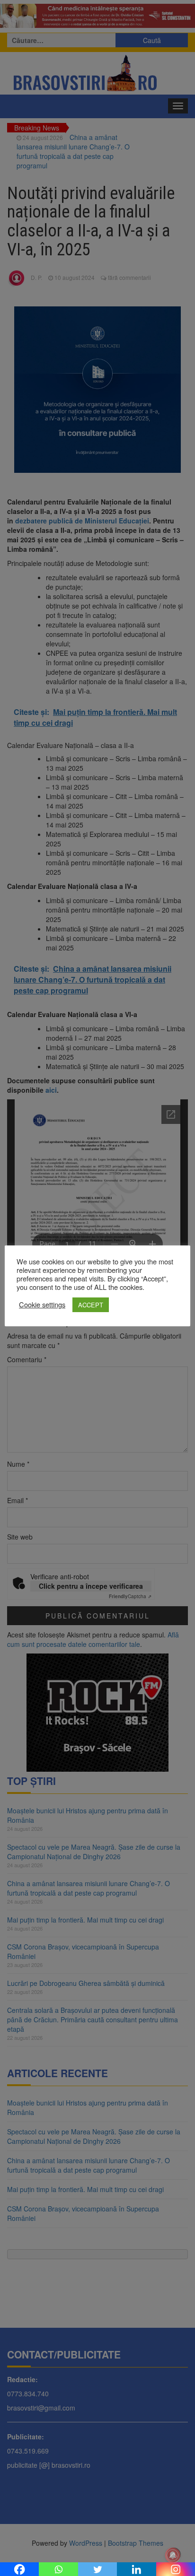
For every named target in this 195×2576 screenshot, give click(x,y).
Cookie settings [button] (42, 1305)
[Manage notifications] (173, 2555)
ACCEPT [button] (91, 1305)
